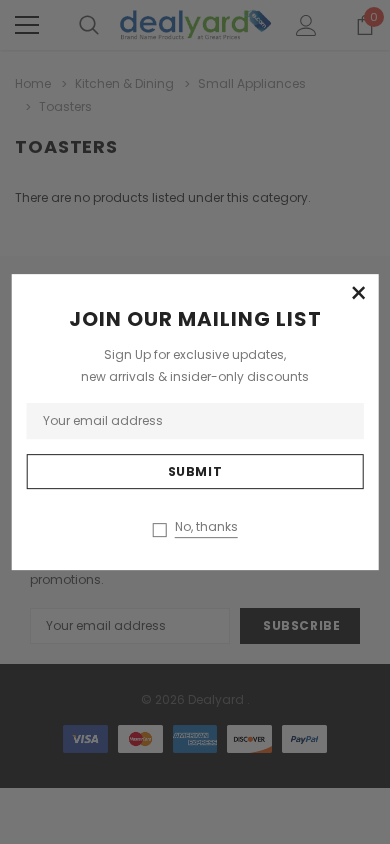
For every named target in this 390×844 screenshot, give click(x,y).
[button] (358, 294)
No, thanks (206, 527)
